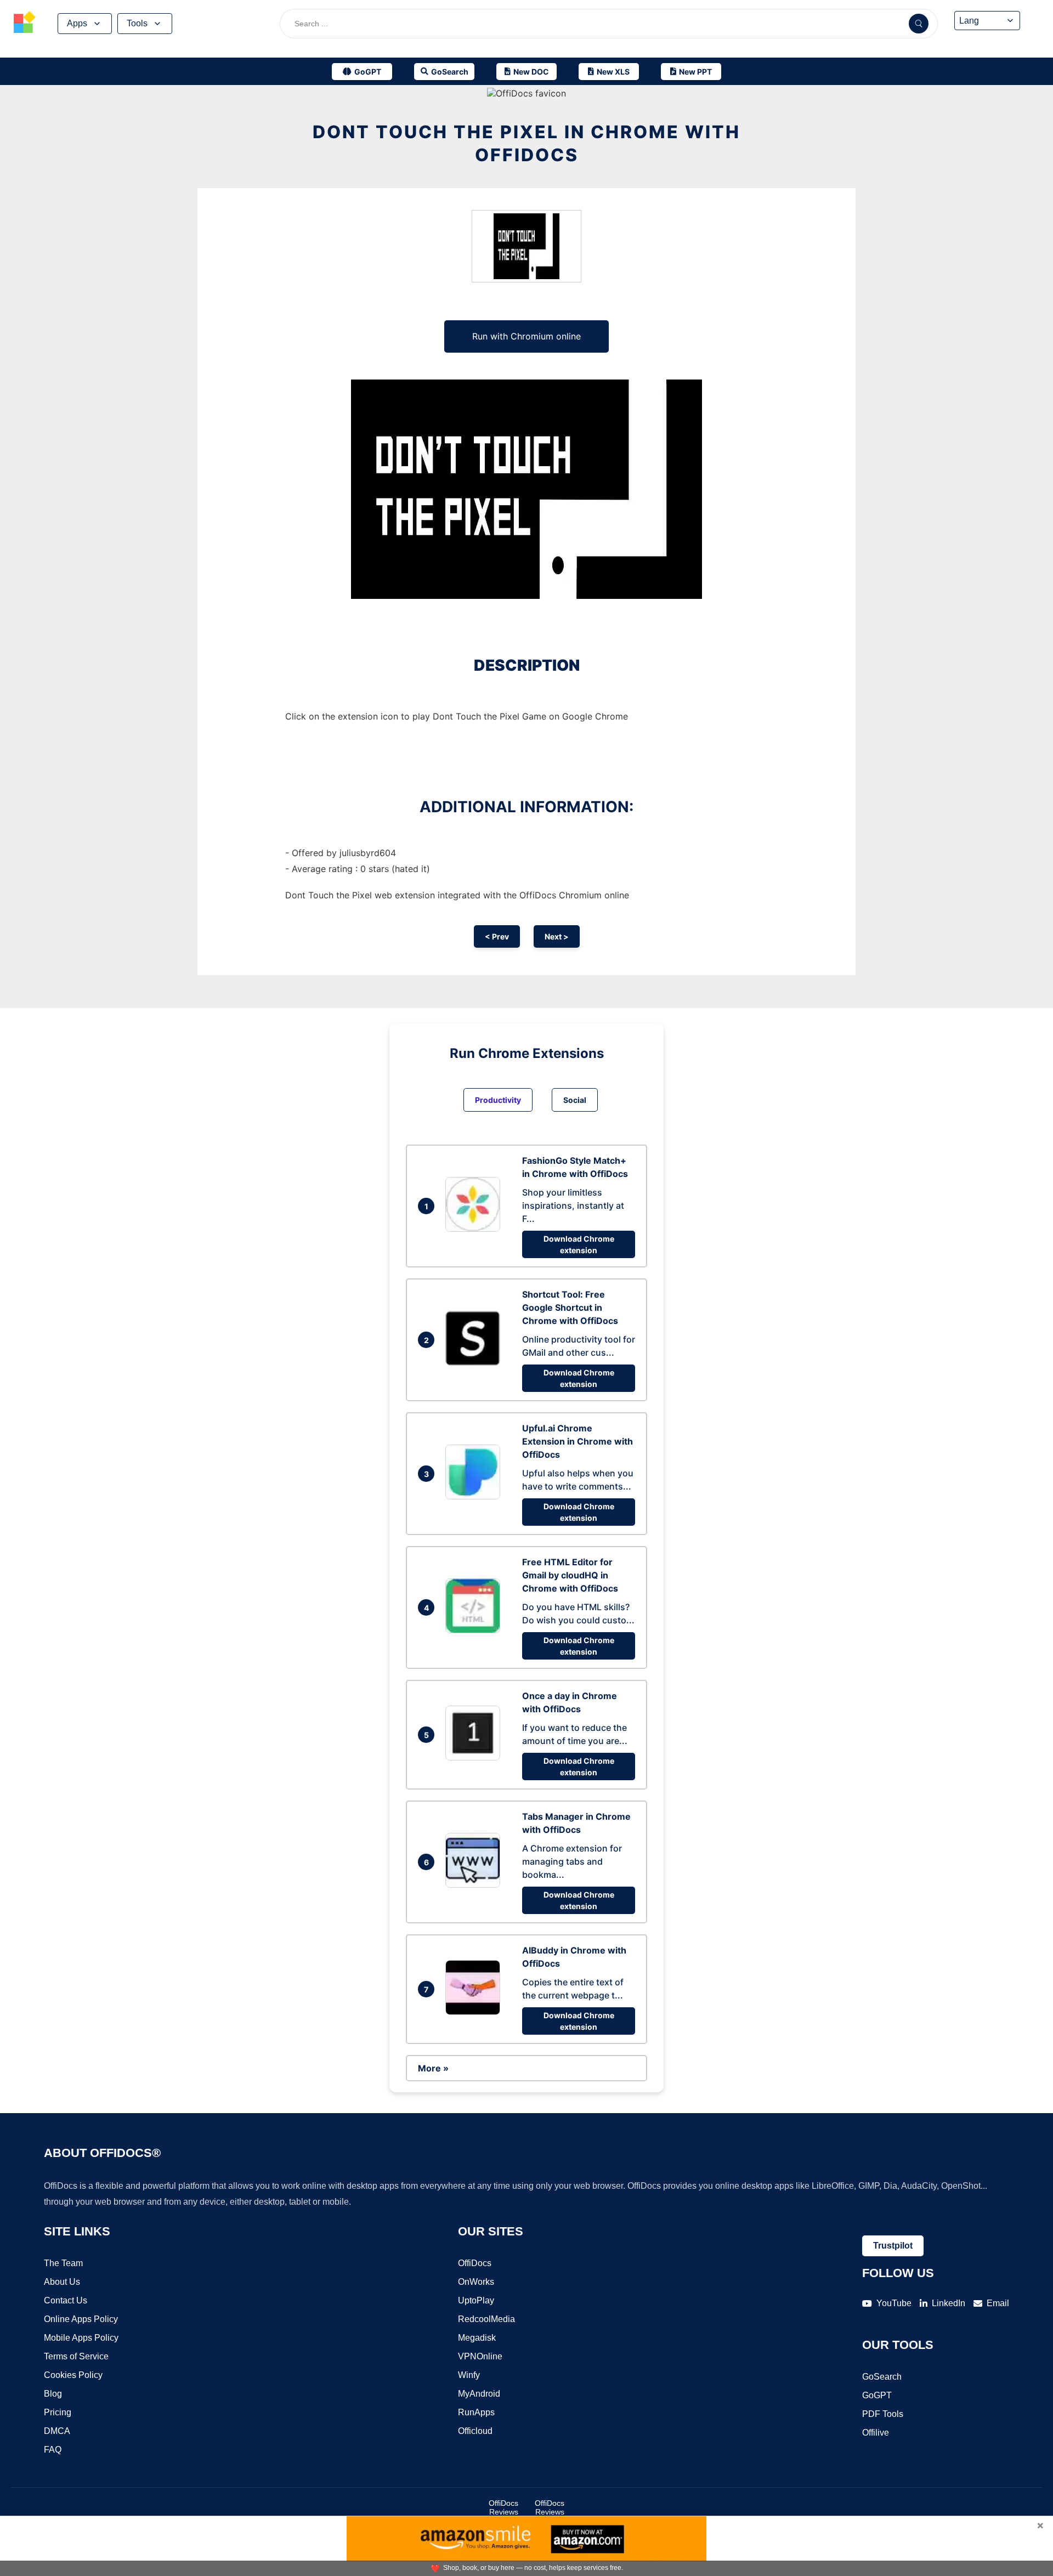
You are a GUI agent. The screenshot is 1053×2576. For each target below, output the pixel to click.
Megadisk (477, 2338)
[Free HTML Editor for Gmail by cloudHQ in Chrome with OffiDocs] (475, 1630)
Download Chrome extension (579, 1244)
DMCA (57, 2431)
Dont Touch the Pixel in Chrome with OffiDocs (526, 143)
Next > (557, 936)
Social (575, 1100)
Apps (77, 23)
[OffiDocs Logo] (25, 24)
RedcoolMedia (486, 2319)
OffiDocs (475, 2263)
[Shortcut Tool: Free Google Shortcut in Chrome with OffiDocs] (475, 1362)
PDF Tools (883, 2414)
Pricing (58, 2412)
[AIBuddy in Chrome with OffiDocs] (475, 2012)
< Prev (497, 936)
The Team (63, 2263)
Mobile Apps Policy (81, 2338)
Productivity (498, 1100)
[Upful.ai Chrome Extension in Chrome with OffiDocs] (475, 1496)
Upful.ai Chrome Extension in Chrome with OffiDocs (578, 1441)
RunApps (476, 2412)
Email (998, 2303)
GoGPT (877, 2395)
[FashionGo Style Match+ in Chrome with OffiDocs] (475, 1228)
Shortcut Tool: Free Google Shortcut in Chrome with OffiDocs (570, 1307)
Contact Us (66, 2300)
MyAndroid (479, 2394)
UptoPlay (476, 2300)
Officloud (475, 2431)
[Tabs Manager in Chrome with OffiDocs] (475, 1884)
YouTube (894, 2303)
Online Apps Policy (81, 2319)
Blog (53, 2394)
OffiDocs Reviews (503, 2507)
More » (433, 2068)
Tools (137, 23)
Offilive (876, 2433)
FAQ (53, 2450)
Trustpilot (893, 2246)
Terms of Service (76, 2356)
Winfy (469, 2375)
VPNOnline (480, 2356)
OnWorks (476, 2282)
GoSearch (882, 2377)
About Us (62, 2282)
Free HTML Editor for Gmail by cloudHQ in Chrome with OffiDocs (570, 1575)
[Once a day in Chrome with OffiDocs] (475, 1757)
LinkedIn (949, 2303)
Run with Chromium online (526, 336)
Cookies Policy (73, 2375)
